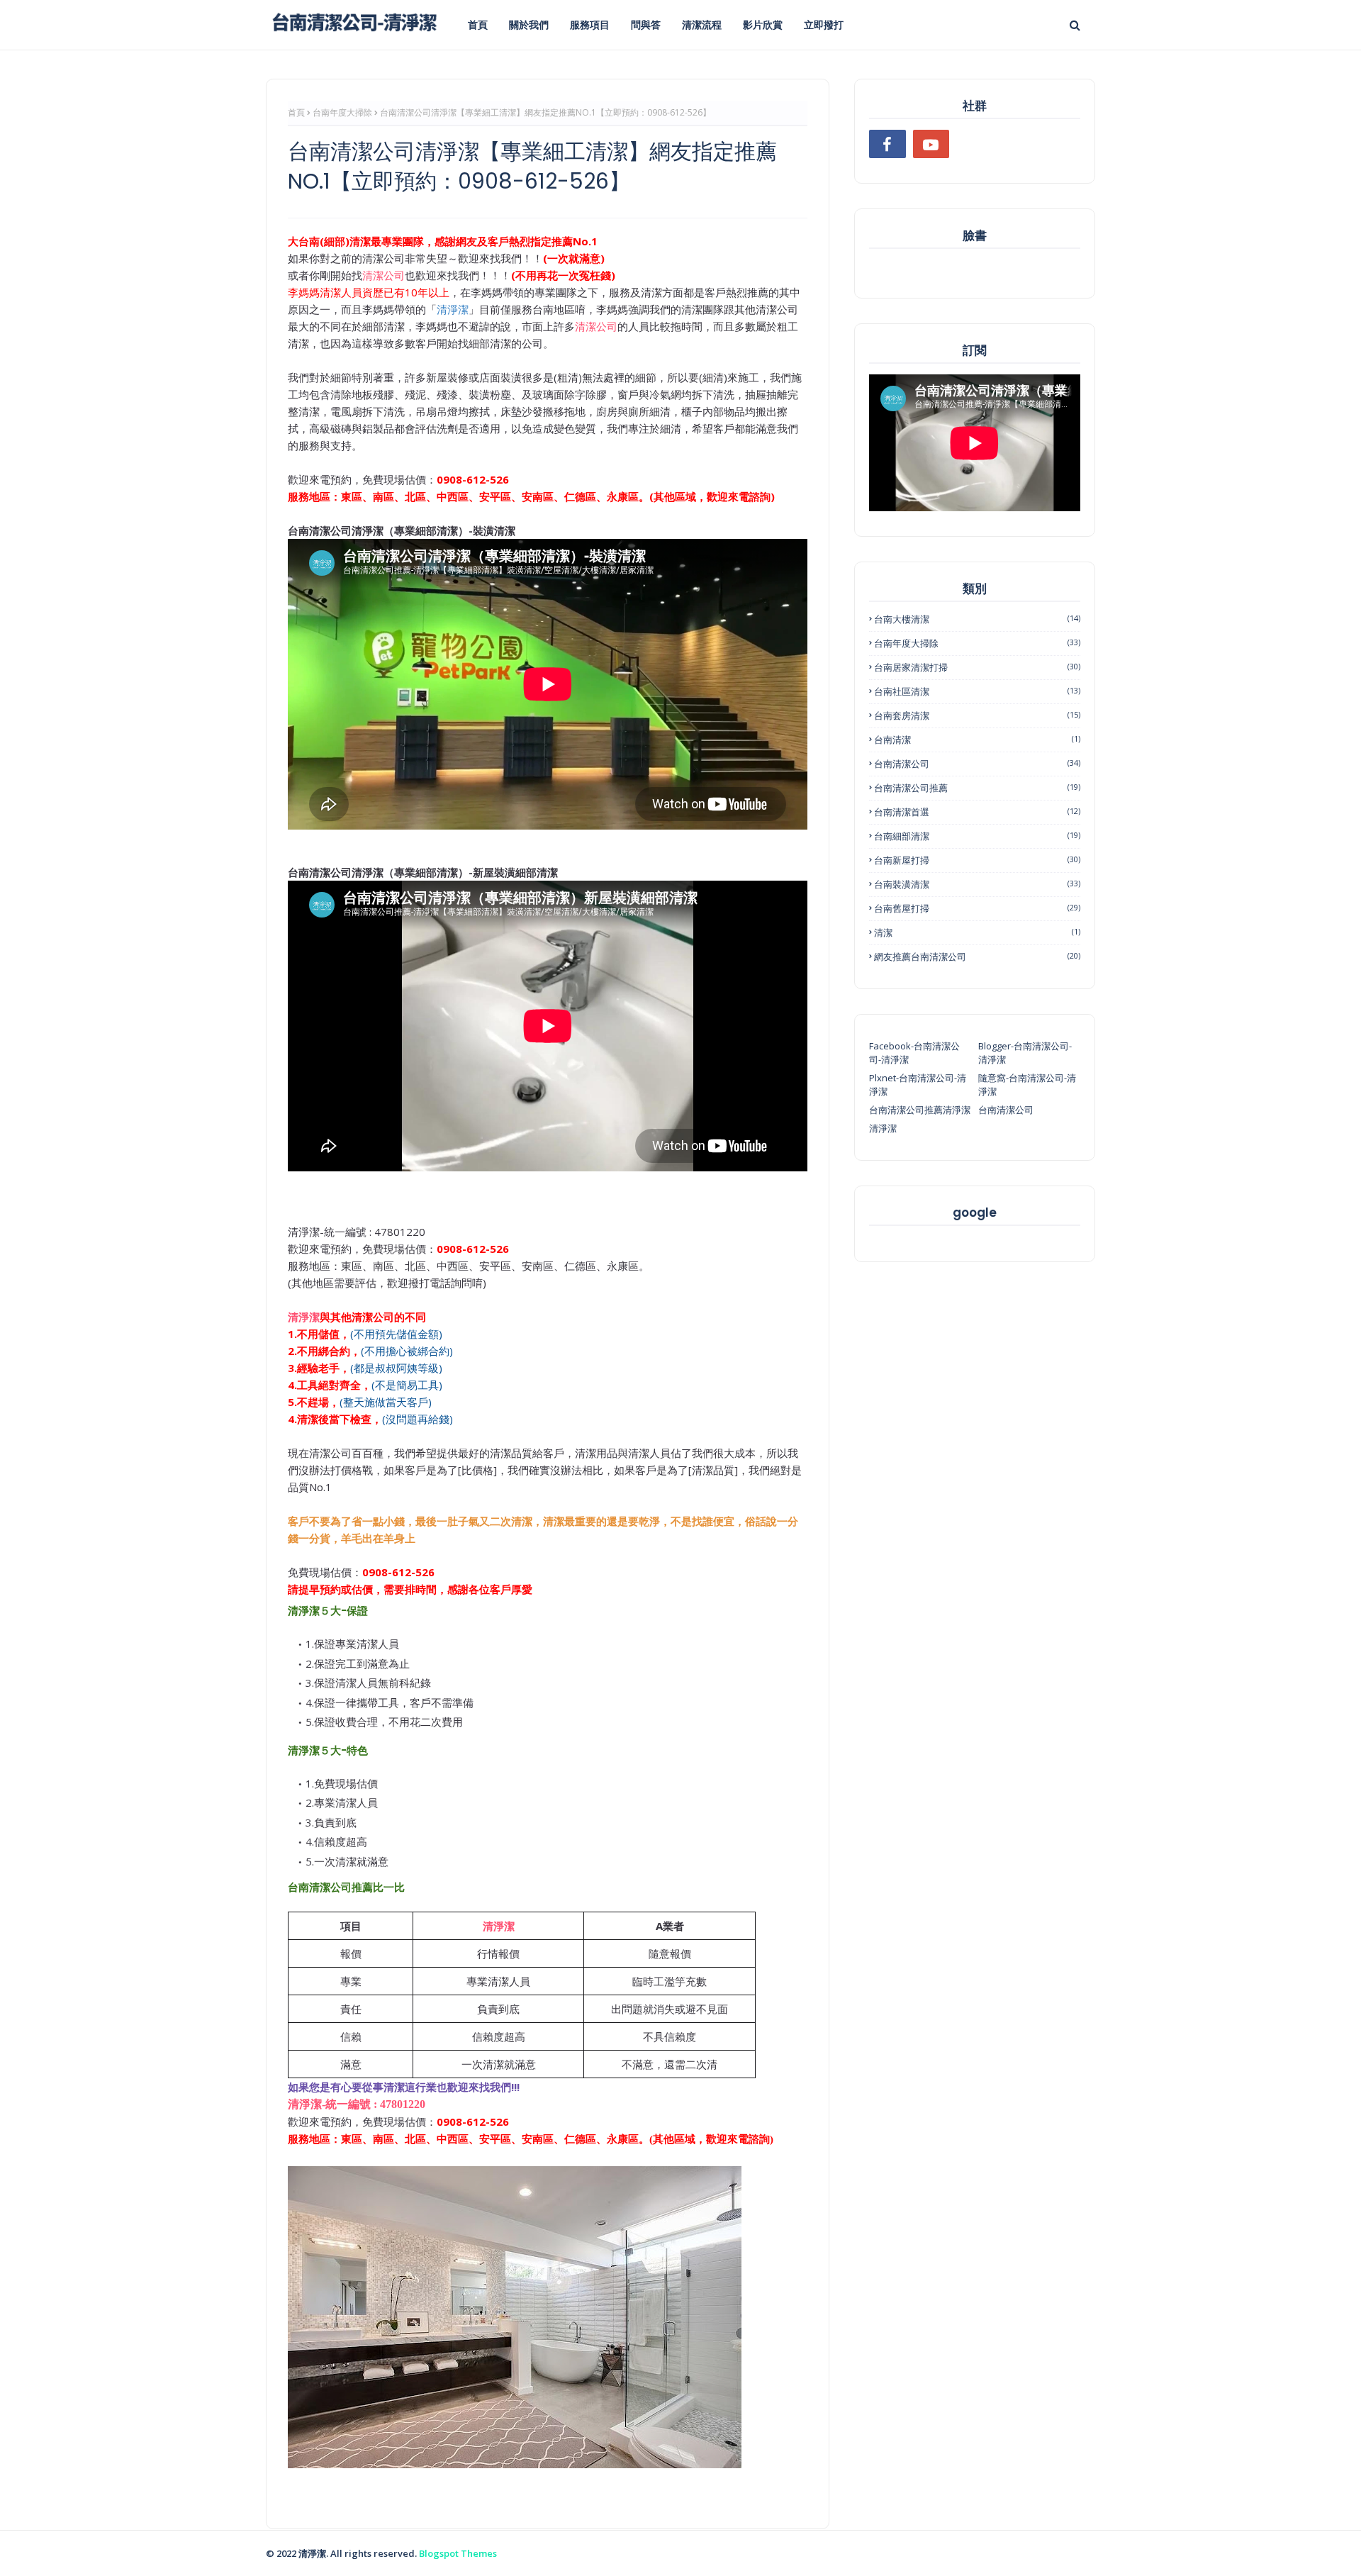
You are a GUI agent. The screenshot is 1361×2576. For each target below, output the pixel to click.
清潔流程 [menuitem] (702, 24)
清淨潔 (304, 1317)
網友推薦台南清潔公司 (977, 957)
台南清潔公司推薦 (977, 788)
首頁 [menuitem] (478, 24)
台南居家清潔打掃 (977, 667)
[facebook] (887, 144)
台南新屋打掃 (977, 860)
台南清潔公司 (977, 764)
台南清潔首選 (977, 812)
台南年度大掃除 (342, 112)
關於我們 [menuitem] (529, 24)
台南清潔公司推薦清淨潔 (920, 1110)
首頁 (296, 112)
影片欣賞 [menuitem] (763, 24)
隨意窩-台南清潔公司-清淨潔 (1027, 1085)
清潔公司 (383, 275)
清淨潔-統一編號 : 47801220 (357, 2104)
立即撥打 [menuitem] (824, 24)
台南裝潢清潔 (977, 884)
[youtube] (931, 144)
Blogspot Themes (458, 2553)
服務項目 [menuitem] (590, 24)
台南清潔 (977, 740)
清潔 (977, 932)
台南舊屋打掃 (977, 908)
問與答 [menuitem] (646, 24)
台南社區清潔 (977, 691)
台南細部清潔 (977, 836)
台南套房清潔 (977, 715)
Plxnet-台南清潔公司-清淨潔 (918, 1085)
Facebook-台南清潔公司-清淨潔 (914, 1053)
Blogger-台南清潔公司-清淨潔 (1025, 1053)
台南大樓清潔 (977, 619)
